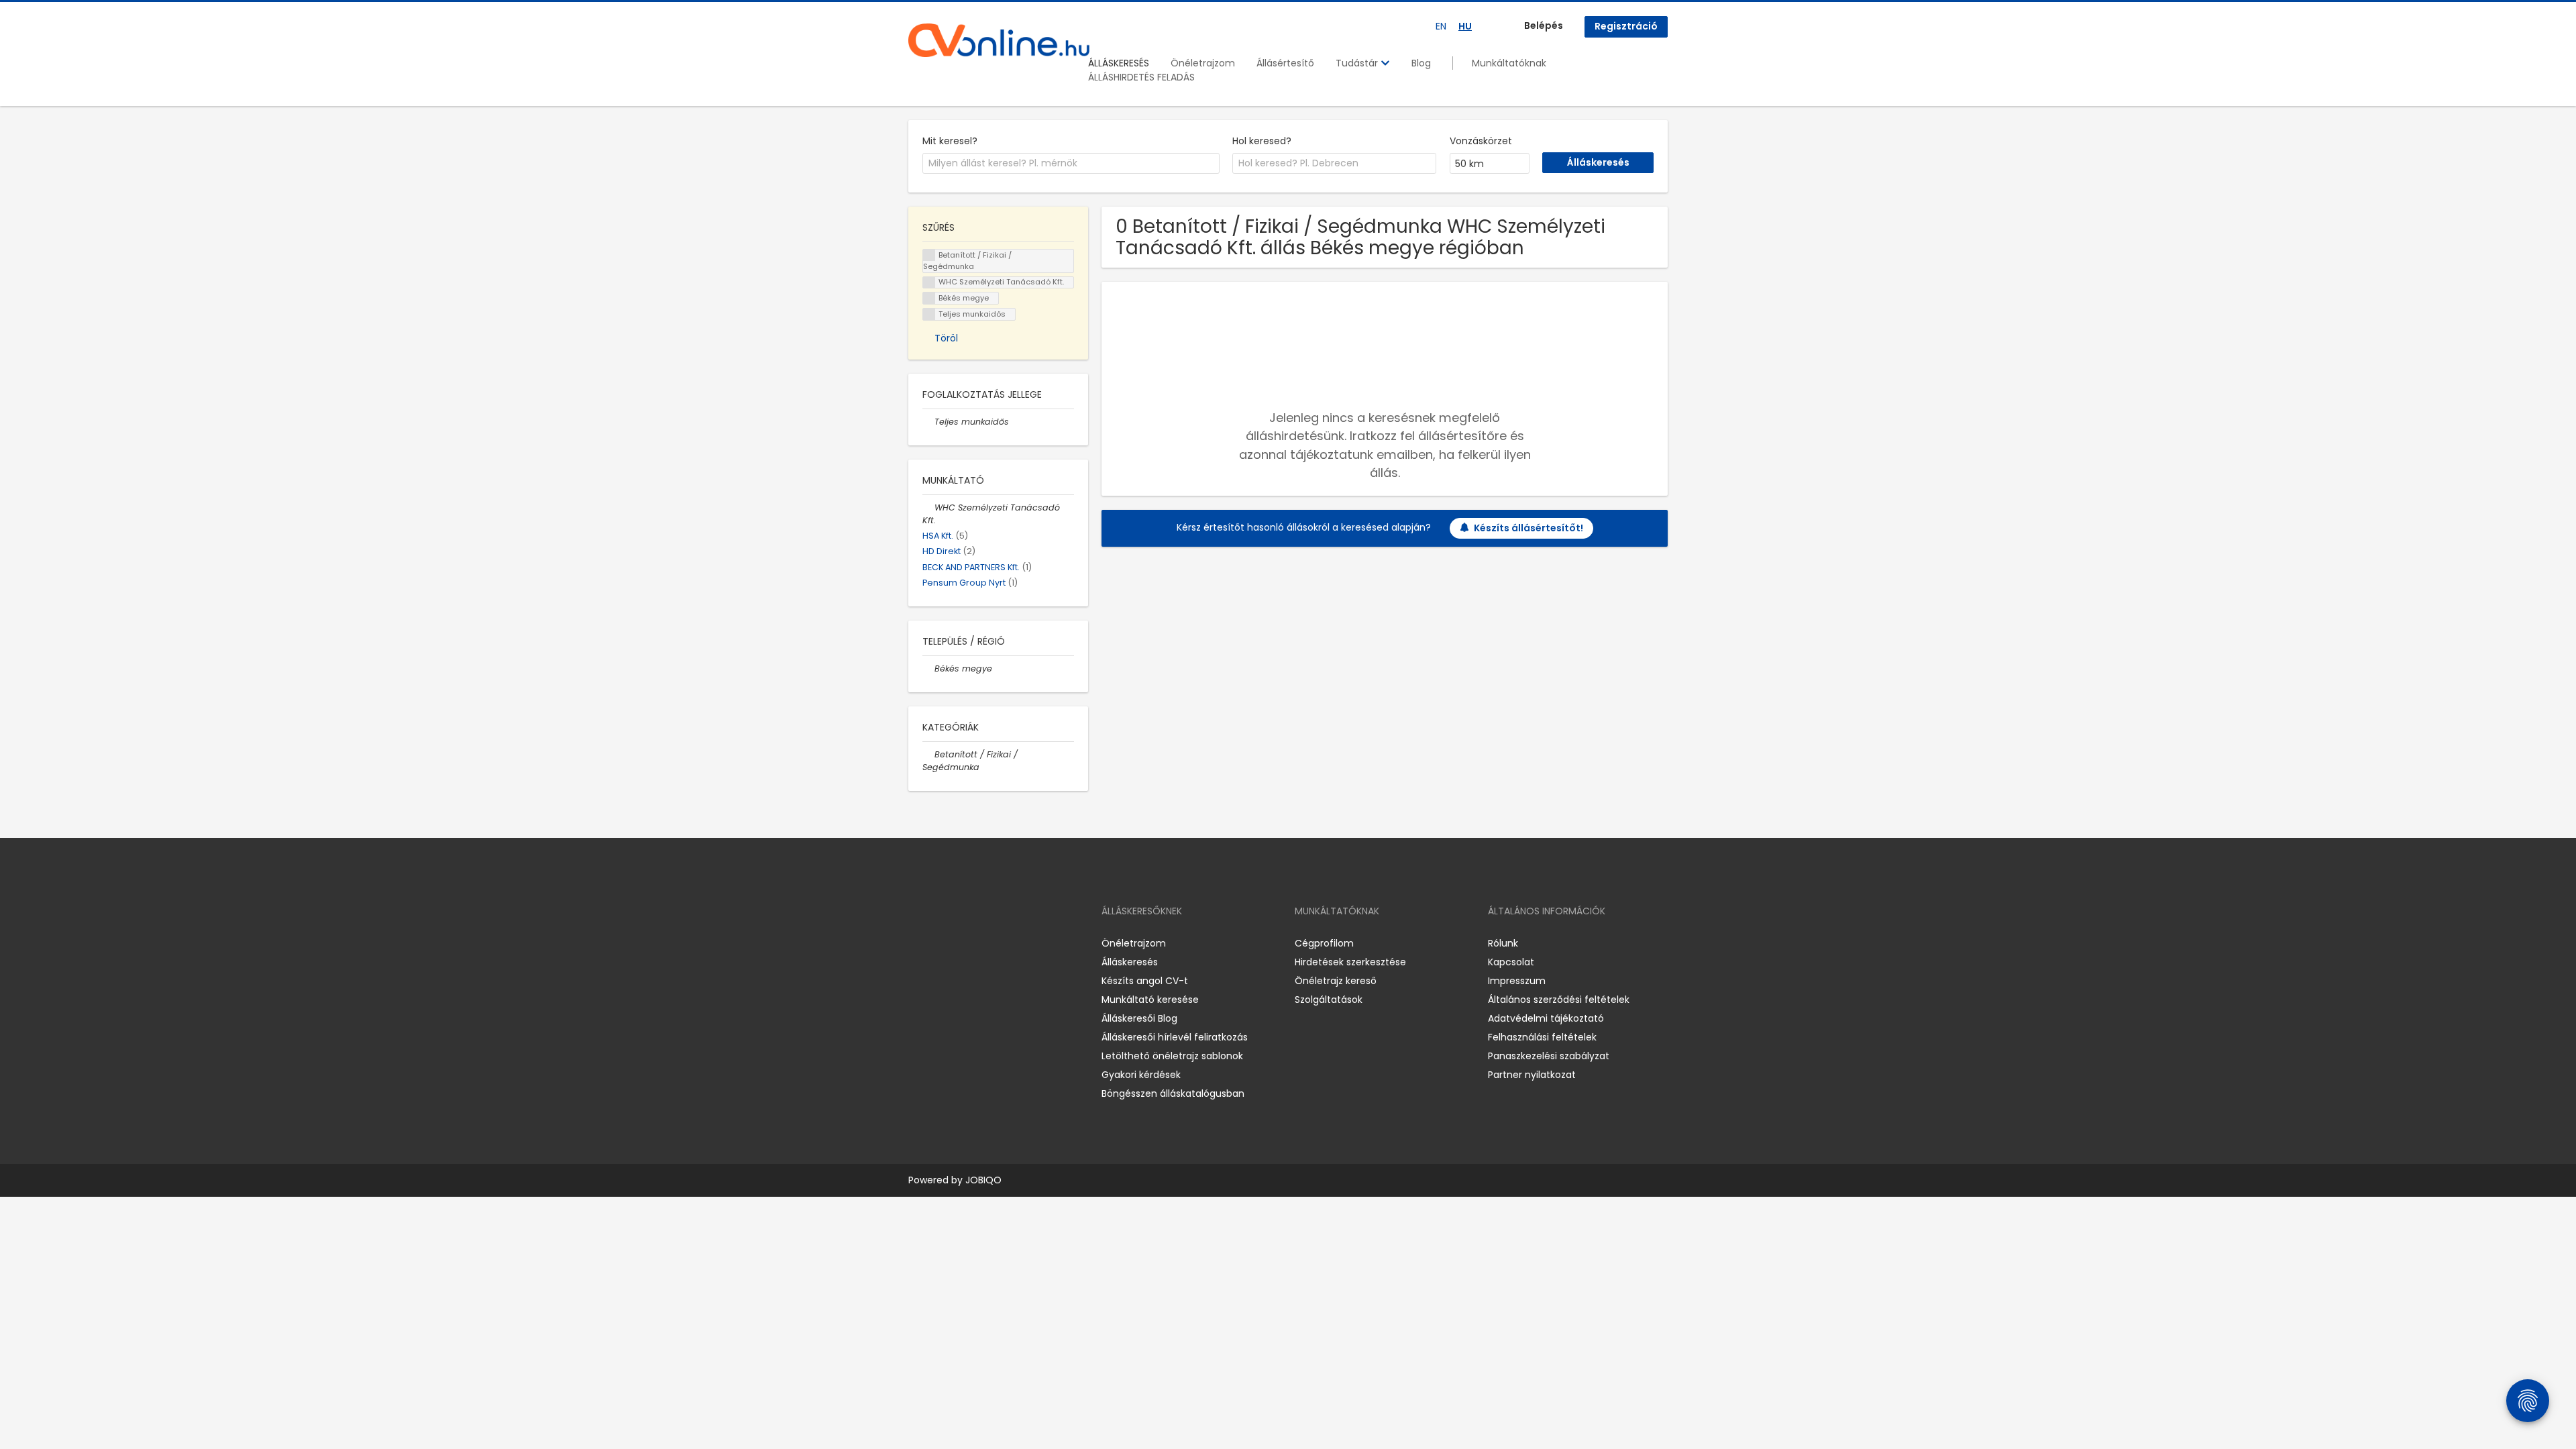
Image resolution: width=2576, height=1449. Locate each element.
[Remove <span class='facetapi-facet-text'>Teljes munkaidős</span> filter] (929, 314)
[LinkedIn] (962, 943)
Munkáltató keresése (1150, 1000)
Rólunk (1503, 943)
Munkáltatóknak (1509, 63)
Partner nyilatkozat (1532, 1075)
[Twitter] (982, 943)
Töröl (946, 338)
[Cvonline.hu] (999, 40)
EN (1441, 26)
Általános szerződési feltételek (1559, 1000)
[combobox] (1071, 164)
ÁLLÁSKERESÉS (1119, 63)
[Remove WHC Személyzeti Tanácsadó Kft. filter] (928, 507)
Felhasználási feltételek (1542, 1037)
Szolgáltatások (1329, 1000)
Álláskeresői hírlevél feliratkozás (1175, 1037)
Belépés (1544, 25)
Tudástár (1358, 63)
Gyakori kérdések (1141, 1075)
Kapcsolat (1511, 962)
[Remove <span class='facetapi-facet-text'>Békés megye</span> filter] (929, 298)
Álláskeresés (1130, 962)
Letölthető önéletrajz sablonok (1172, 1056)
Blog (1421, 63)
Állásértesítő (1285, 63)
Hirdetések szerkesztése (1350, 962)
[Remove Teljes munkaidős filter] (928, 422)
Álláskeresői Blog (1139, 1018)
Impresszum (1517, 981)
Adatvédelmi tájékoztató (1546, 1018)
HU (1465, 26)
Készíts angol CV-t (1145, 981)
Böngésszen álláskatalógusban (1173, 1093)
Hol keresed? (1262, 141)
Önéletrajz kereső (1336, 981)
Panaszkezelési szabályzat (1549, 1056)
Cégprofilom (1324, 943)
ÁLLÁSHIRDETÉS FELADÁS (1141, 77)
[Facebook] (918, 943)
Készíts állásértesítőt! (1528, 528)
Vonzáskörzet (1481, 141)
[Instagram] (940, 943)
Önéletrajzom (1203, 63)
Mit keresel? (950, 141)
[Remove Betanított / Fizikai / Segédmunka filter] (928, 754)
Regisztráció (1626, 26)
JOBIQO (983, 1180)
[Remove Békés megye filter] (928, 668)
